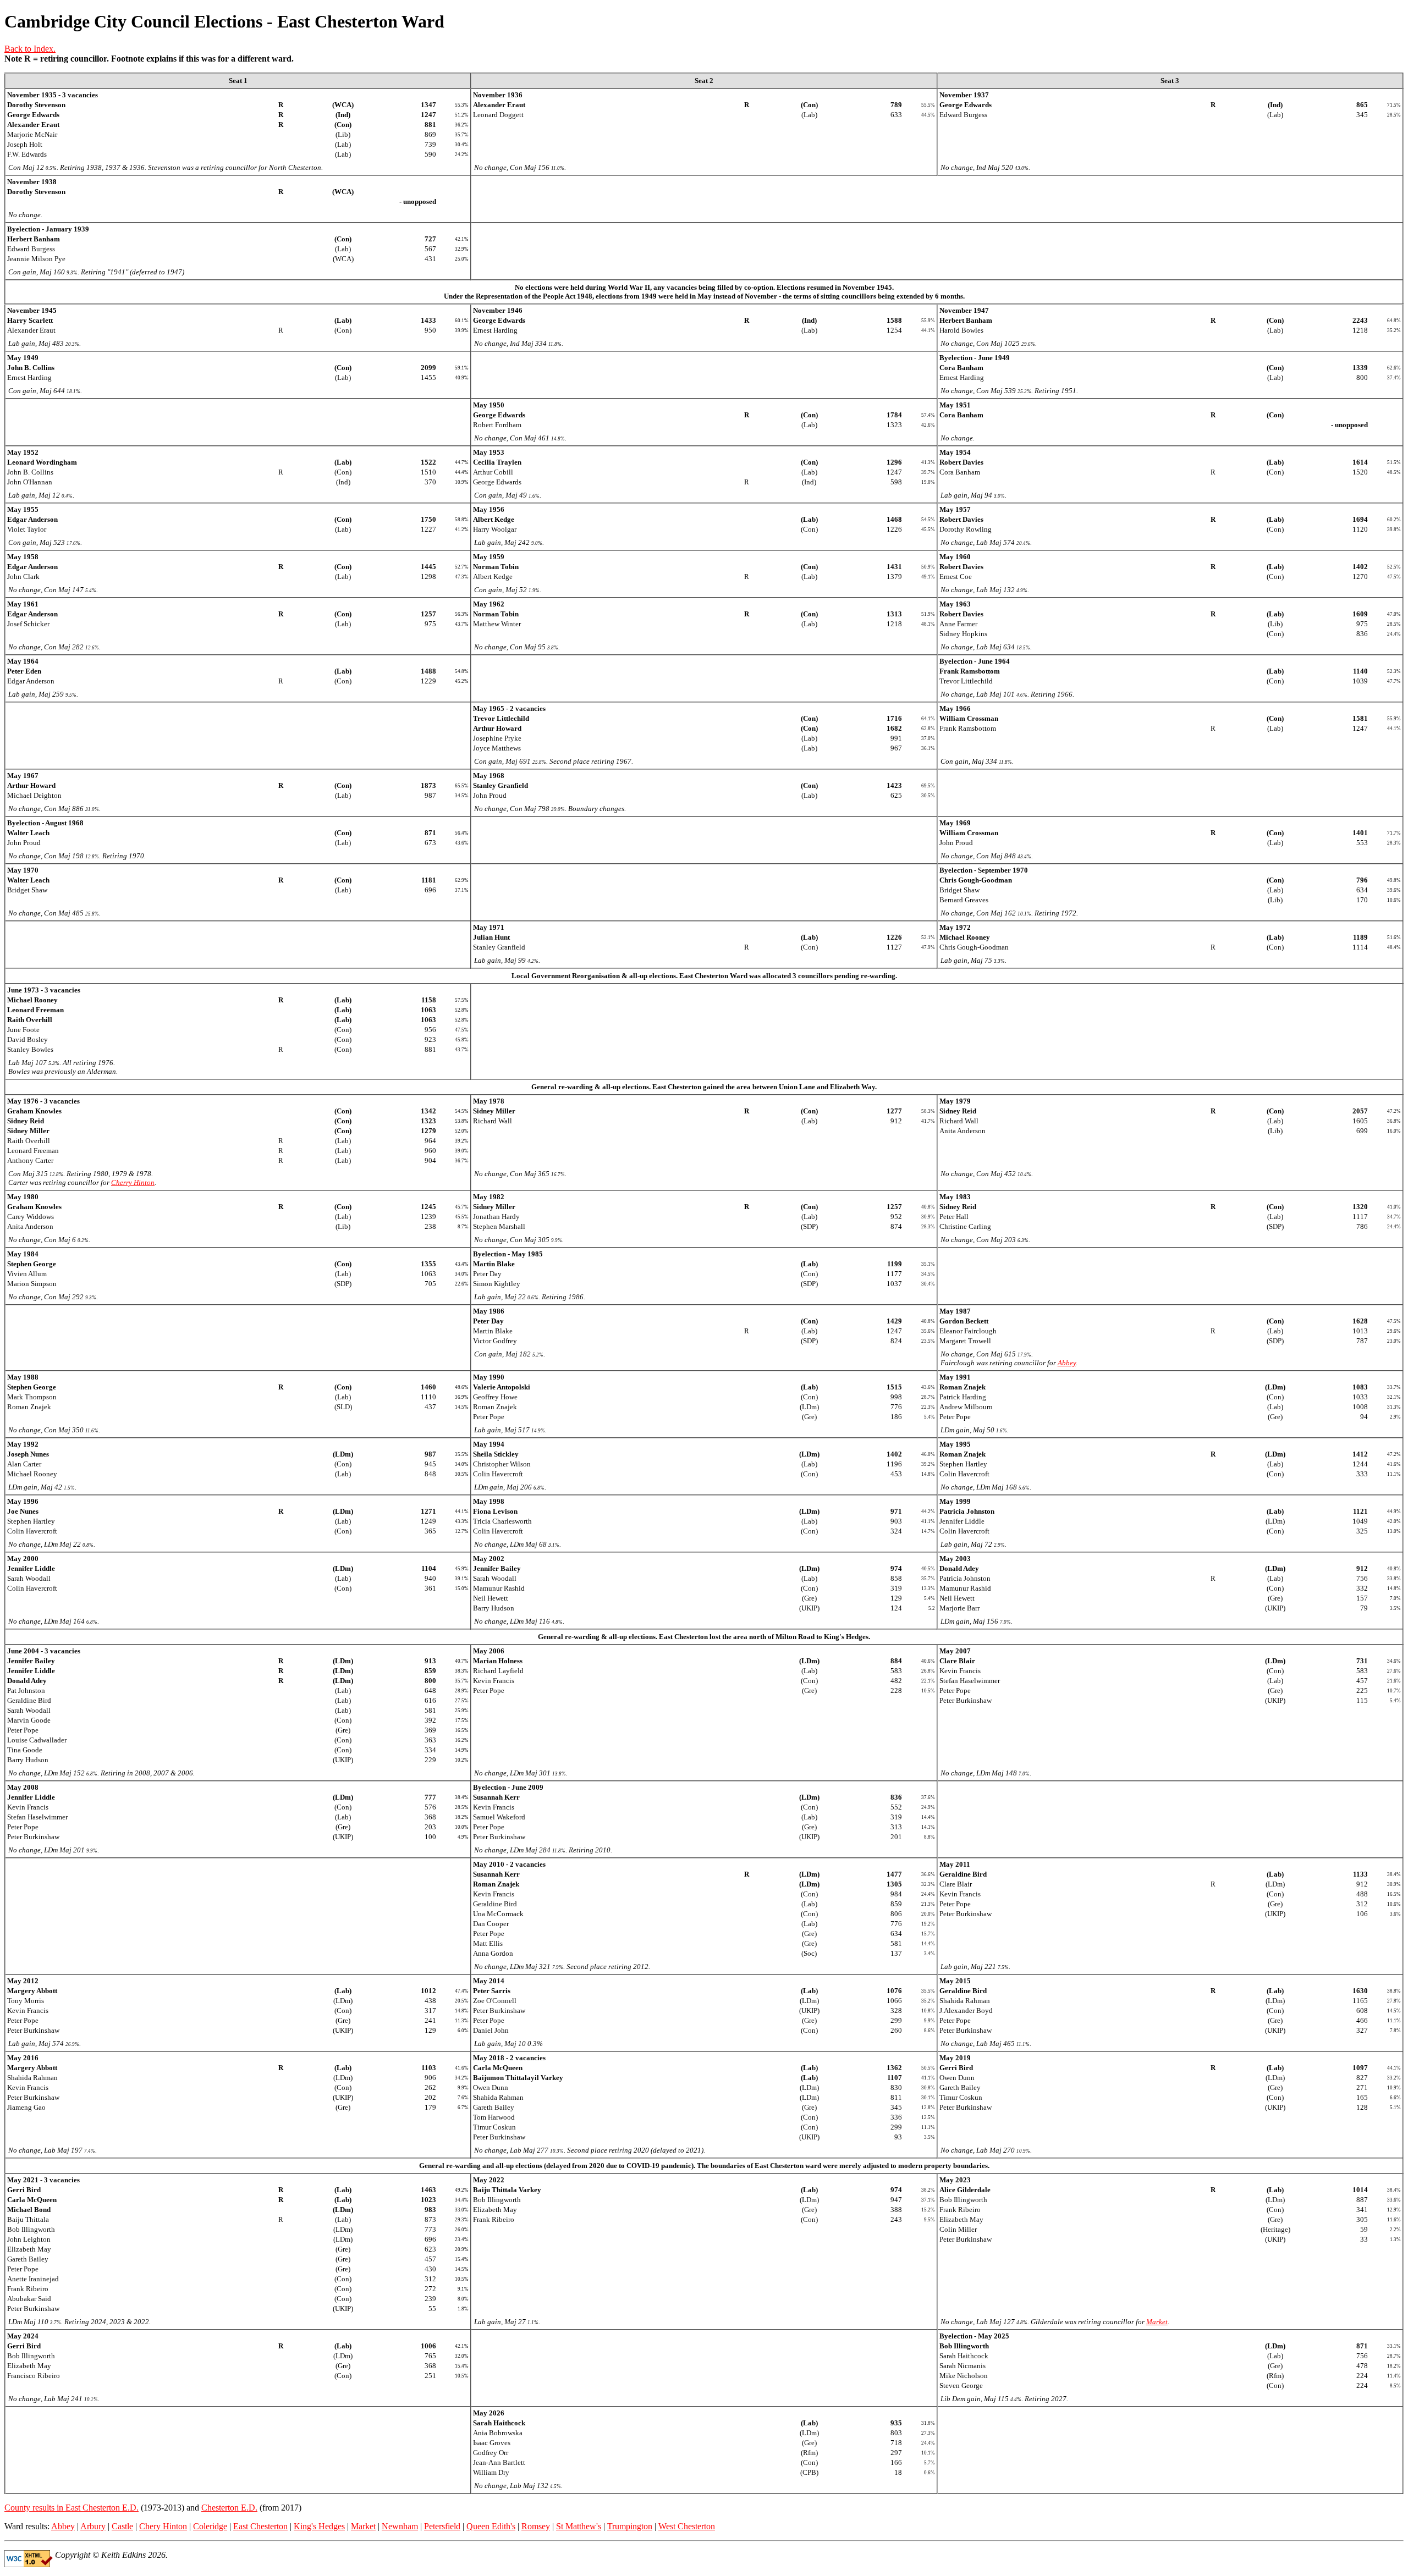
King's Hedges (319, 2526)
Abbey (1067, 1363)
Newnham (400, 2526)
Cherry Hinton (133, 1182)
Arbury (93, 2526)
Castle (122, 2526)
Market (1157, 2322)
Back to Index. (30, 49)
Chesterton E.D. (229, 2508)
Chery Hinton (163, 2526)
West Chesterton (687, 2526)
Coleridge (210, 2526)
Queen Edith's (491, 2526)
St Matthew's (579, 2526)
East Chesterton (260, 2526)
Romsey (536, 2526)
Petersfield (442, 2526)
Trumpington (630, 2526)
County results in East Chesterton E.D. (71, 2508)
